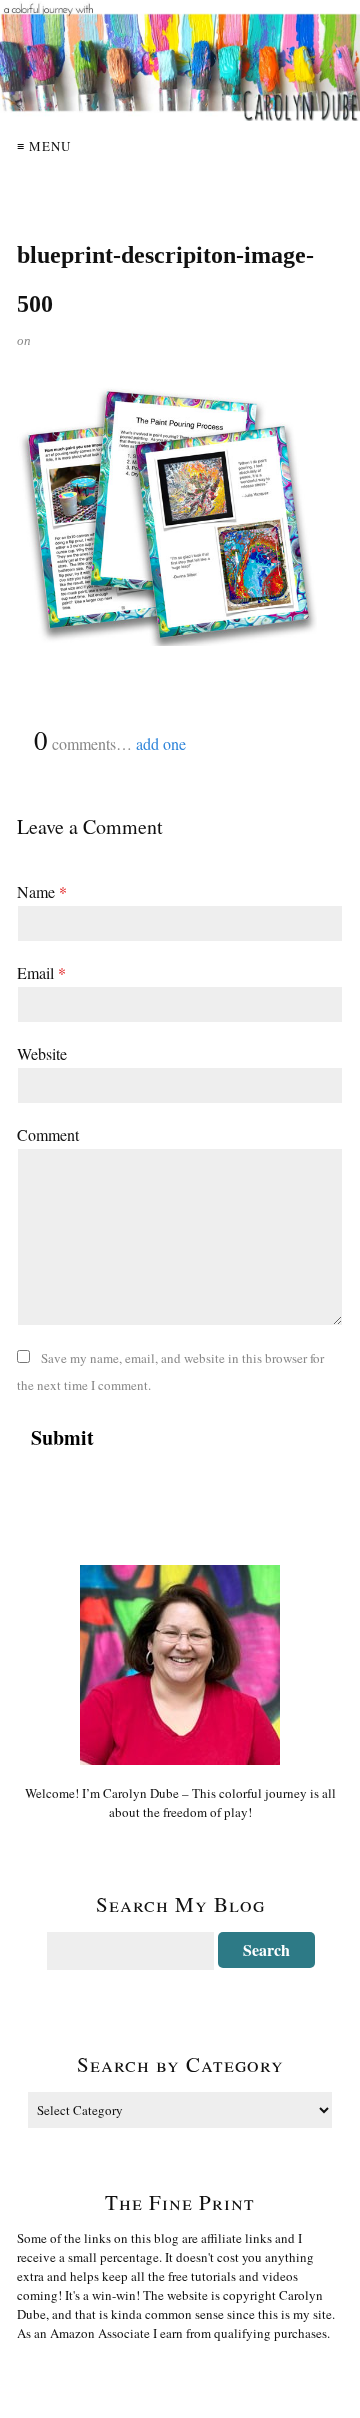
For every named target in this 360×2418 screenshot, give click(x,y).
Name (42, 891)
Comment (48, 1134)
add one (161, 743)
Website (42, 1053)
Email (41, 972)
